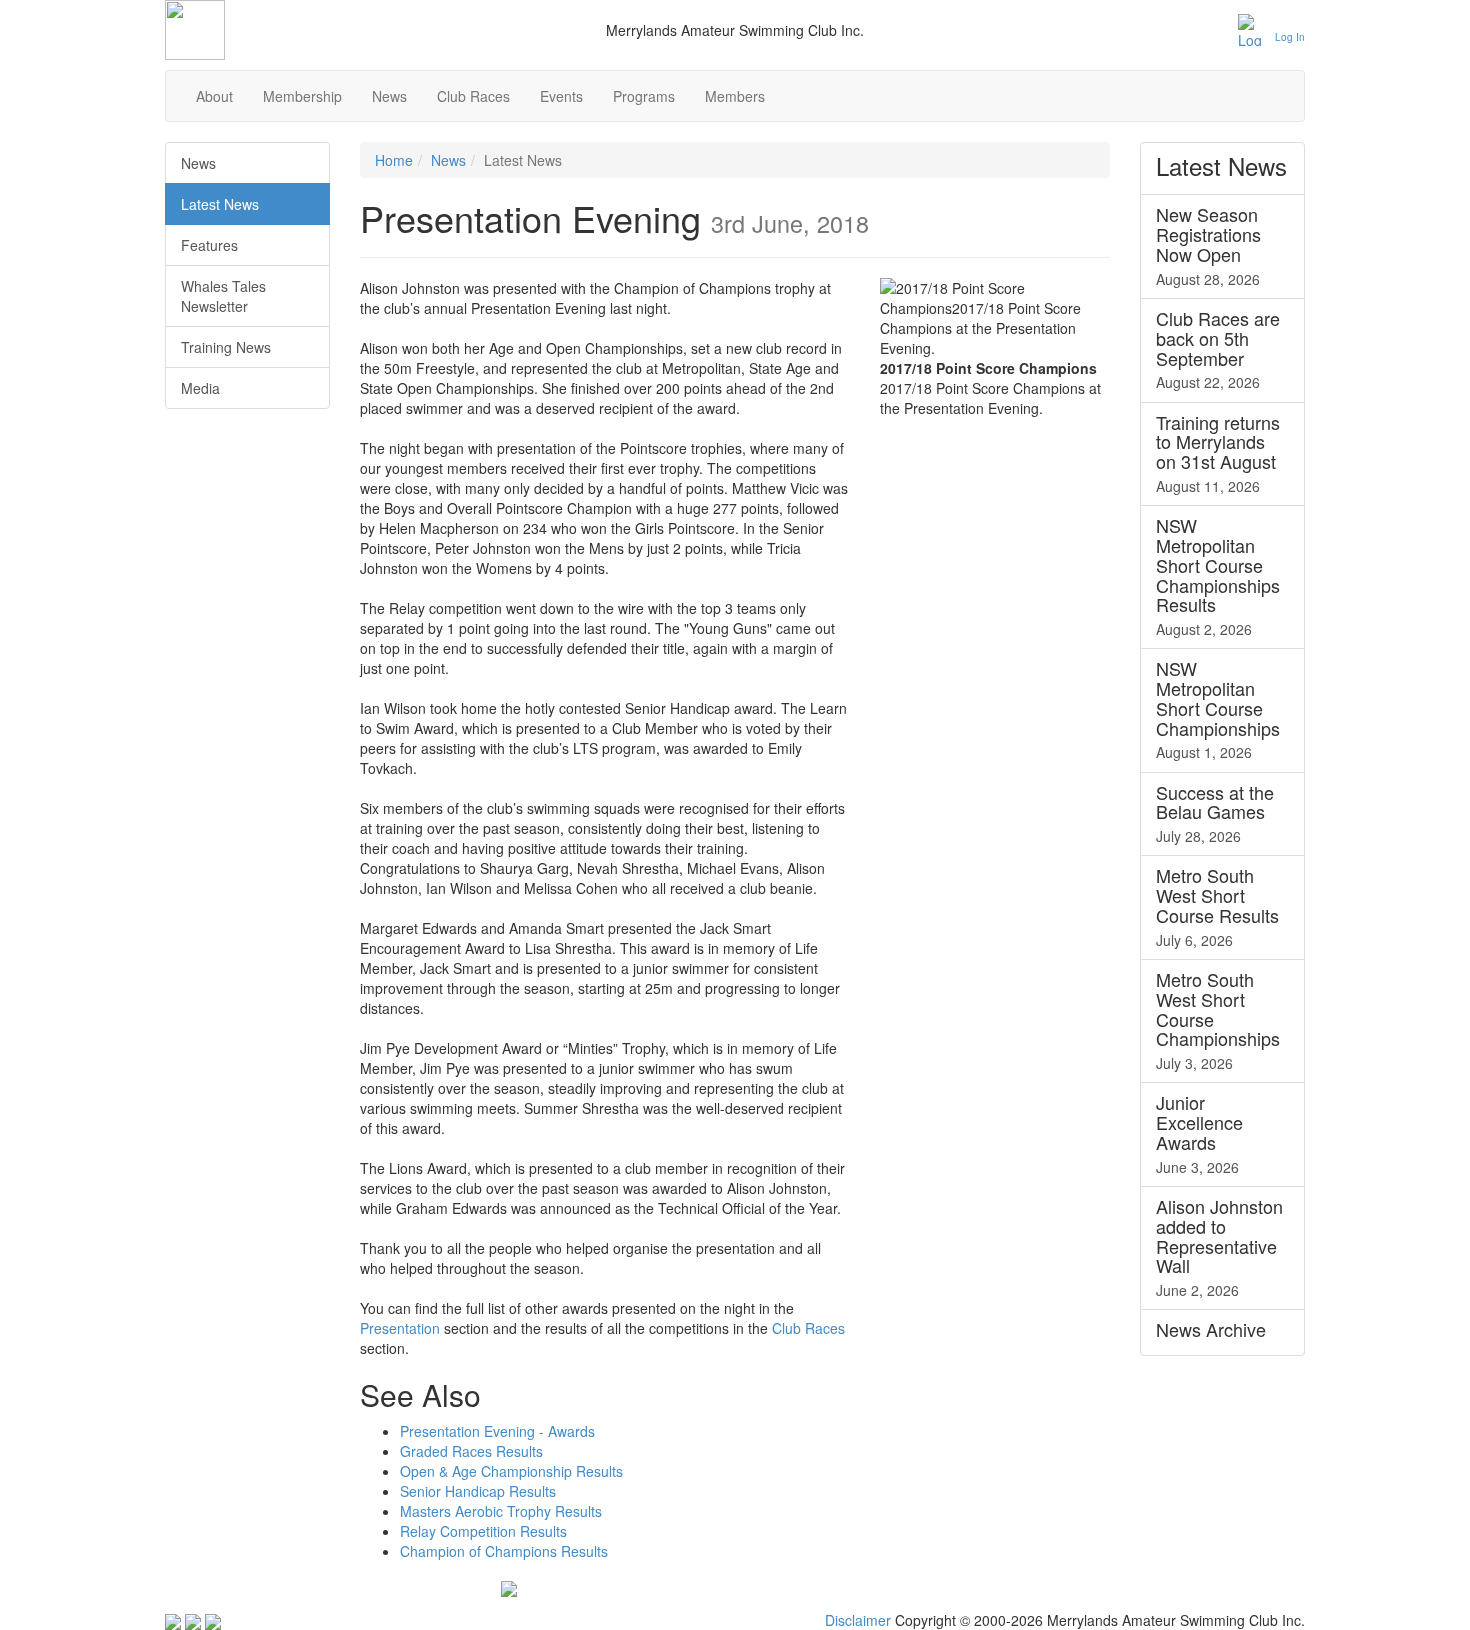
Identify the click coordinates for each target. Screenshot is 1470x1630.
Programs (644, 96)
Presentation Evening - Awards (497, 1431)
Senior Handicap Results (478, 1491)
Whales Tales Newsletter (223, 296)
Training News (226, 347)
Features (209, 245)
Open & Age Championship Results (511, 1471)
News (389, 96)
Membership (302, 96)
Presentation (400, 1328)
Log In (1290, 37)
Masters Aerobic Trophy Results (501, 1511)
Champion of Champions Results (504, 1551)
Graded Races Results (471, 1451)
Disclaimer (858, 1620)
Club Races (473, 96)
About (214, 96)
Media (200, 388)
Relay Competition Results (483, 1531)
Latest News (220, 204)
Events (561, 96)
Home (394, 160)
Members (735, 96)
